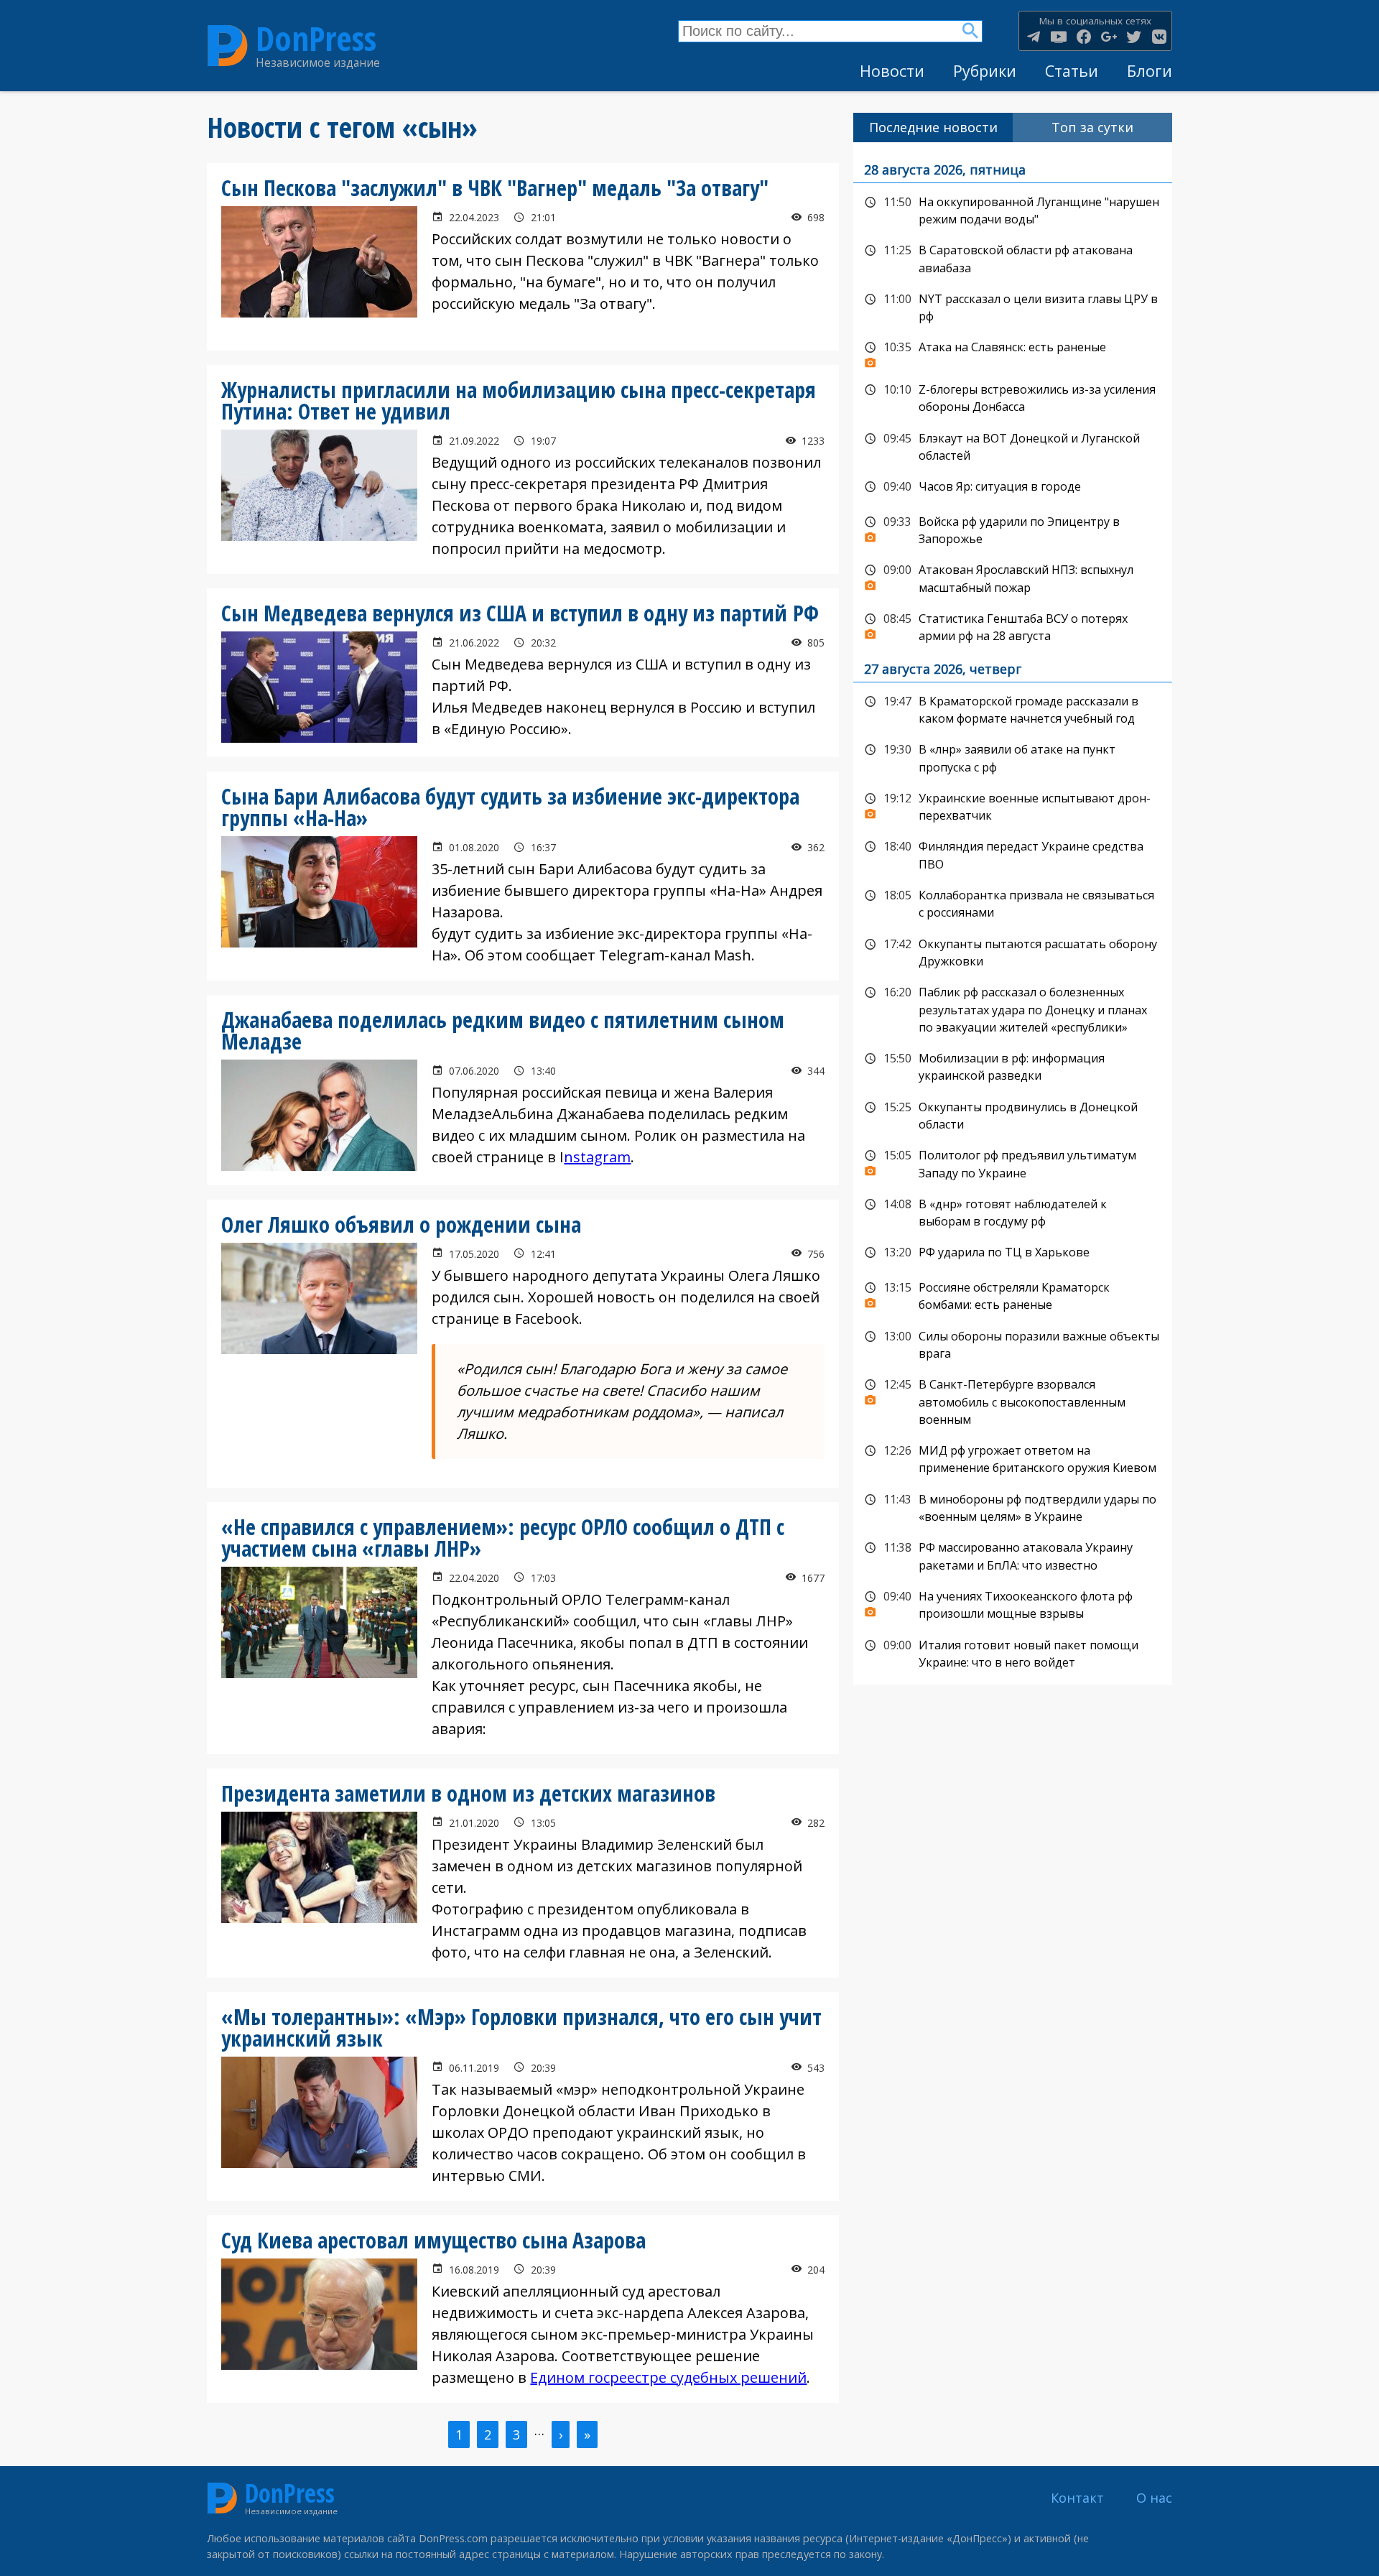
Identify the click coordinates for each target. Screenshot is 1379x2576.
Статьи (1072, 71)
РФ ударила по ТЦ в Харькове (1013, 1253)
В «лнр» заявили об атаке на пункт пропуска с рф (1013, 757)
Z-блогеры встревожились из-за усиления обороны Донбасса (1013, 397)
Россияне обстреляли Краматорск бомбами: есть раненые (1013, 1295)
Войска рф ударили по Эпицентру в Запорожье (1013, 529)
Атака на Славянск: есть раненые (1013, 351)
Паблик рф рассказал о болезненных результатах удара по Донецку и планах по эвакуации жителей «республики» (1013, 1008)
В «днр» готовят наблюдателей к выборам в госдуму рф (1013, 1211)
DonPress (316, 38)
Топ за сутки (1092, 127)
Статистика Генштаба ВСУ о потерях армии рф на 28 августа (1013, 626)
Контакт (1077, 2498)
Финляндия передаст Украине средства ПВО (1013, 854)
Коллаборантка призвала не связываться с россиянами (1013, 903)
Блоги (1150, 71)
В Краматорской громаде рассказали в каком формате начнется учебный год (1013, 709)
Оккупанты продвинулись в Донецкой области (1013, 1115)
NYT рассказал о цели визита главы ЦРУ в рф (1013, 306)
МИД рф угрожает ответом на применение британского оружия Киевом (1013, 1458)
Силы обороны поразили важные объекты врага (1013, 1344)
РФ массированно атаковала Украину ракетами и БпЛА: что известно (1013, 1555)
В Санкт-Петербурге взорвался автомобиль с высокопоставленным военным (1013, 1400)
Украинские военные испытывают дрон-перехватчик (1013, 806)
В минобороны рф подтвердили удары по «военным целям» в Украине (1013, 1507)
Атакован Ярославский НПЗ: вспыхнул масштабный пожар (1013, 577)
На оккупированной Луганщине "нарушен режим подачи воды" (1013, 209)
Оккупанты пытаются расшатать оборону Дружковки (1013, 951)
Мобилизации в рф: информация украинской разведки (1013, 1066)
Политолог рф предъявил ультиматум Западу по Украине (1013, 1163)
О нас (1154, 2498)
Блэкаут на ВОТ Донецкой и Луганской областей (1013, 446)
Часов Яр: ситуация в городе (1013, 487)
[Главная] (228, 46)
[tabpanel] (1013, 914)
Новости (892, 71)
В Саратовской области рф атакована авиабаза (1013, 258)
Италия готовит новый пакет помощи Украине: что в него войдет (1013, 1653)
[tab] (933, 128)
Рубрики (985, 71)
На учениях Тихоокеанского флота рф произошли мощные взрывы (1013, 1604)
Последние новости (933, 127)
